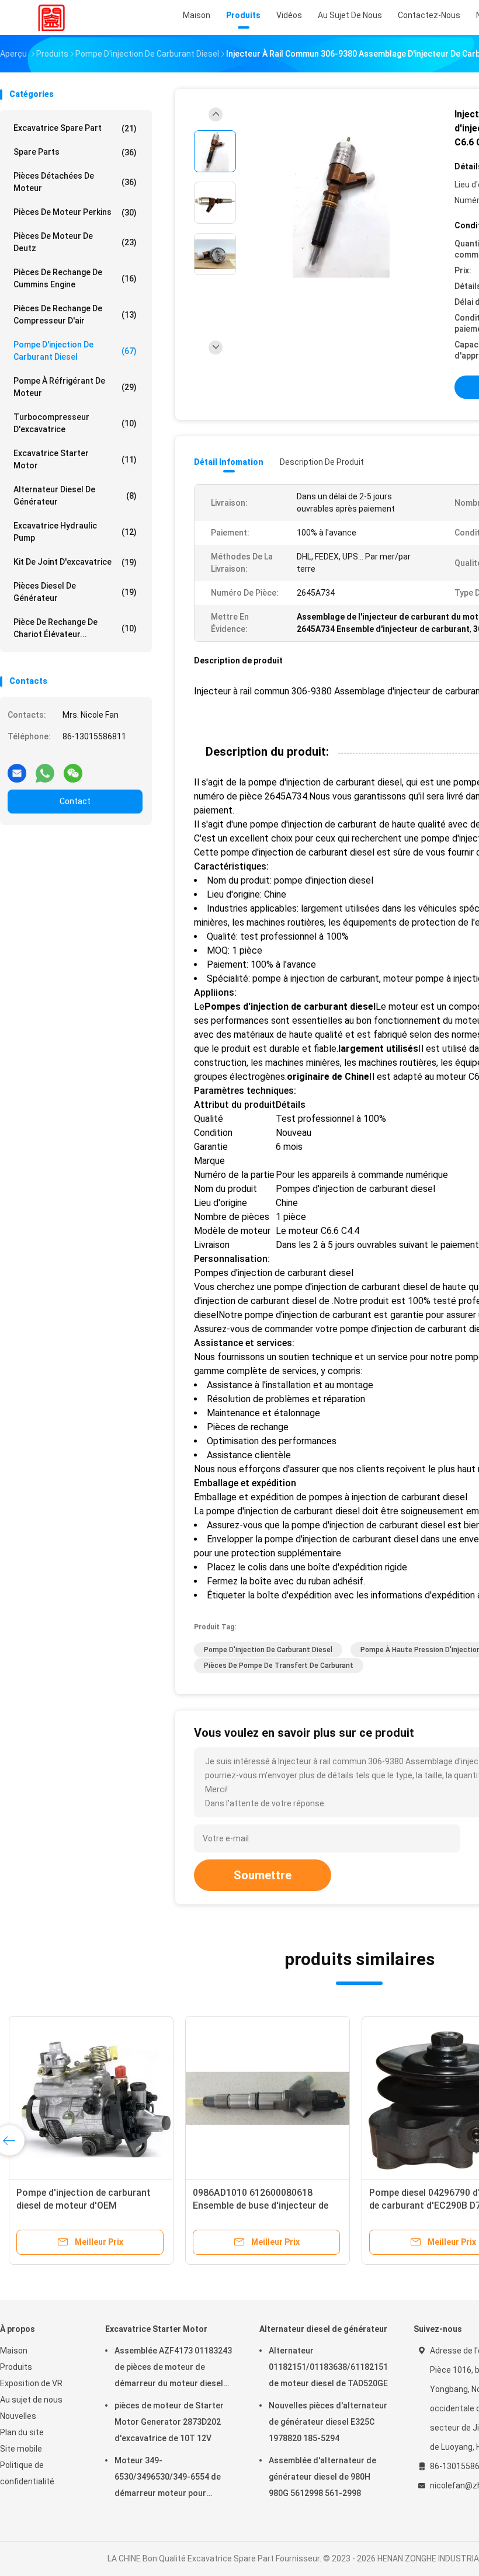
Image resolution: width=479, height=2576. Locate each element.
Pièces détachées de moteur (75, 182)
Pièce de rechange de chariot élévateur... (75, 628)
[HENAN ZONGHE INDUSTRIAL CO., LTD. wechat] (73, 769)
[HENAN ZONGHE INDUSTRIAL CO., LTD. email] (17, 769)
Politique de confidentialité (27, 2473)
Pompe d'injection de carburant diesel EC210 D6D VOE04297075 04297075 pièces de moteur (84, 2205)
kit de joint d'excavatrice (75, 562)
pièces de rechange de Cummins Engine (75, 278)
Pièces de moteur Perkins (75, 212)
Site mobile (21, 2449)
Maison (14, 2351)
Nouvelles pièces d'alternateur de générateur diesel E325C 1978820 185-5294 (328, 2422)
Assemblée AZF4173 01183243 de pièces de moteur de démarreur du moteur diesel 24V (173, 2369)
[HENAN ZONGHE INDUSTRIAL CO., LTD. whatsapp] (45, 769)
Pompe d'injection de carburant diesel (75, 351)
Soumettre (263, 1875)
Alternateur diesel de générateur (75, 496)
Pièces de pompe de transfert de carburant (279, 1666)
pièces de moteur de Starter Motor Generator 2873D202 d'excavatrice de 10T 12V (169, 2422)
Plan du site (22, 2432)
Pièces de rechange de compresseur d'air (75, 314)
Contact (75, 801)
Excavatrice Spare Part (75, 128)
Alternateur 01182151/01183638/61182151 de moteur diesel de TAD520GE (328, 2367)
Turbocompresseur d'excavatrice (75, 423)
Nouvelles (18, 2416)
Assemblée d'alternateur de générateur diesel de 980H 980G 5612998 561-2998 (322, 2477)
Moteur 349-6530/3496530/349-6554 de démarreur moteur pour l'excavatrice (168, 2478)
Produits (16, 2367)
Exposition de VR (31, 2383)
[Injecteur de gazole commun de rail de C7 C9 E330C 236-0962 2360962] (268, 2098)
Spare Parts (75, 152)
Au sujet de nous (31, 2400)
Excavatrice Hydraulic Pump (75, 532)
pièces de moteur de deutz (75, 242)
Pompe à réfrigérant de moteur (75, 387)
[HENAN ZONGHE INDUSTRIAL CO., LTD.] (51, 18)
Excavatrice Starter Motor (75, 459)
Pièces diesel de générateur (75, 592)
